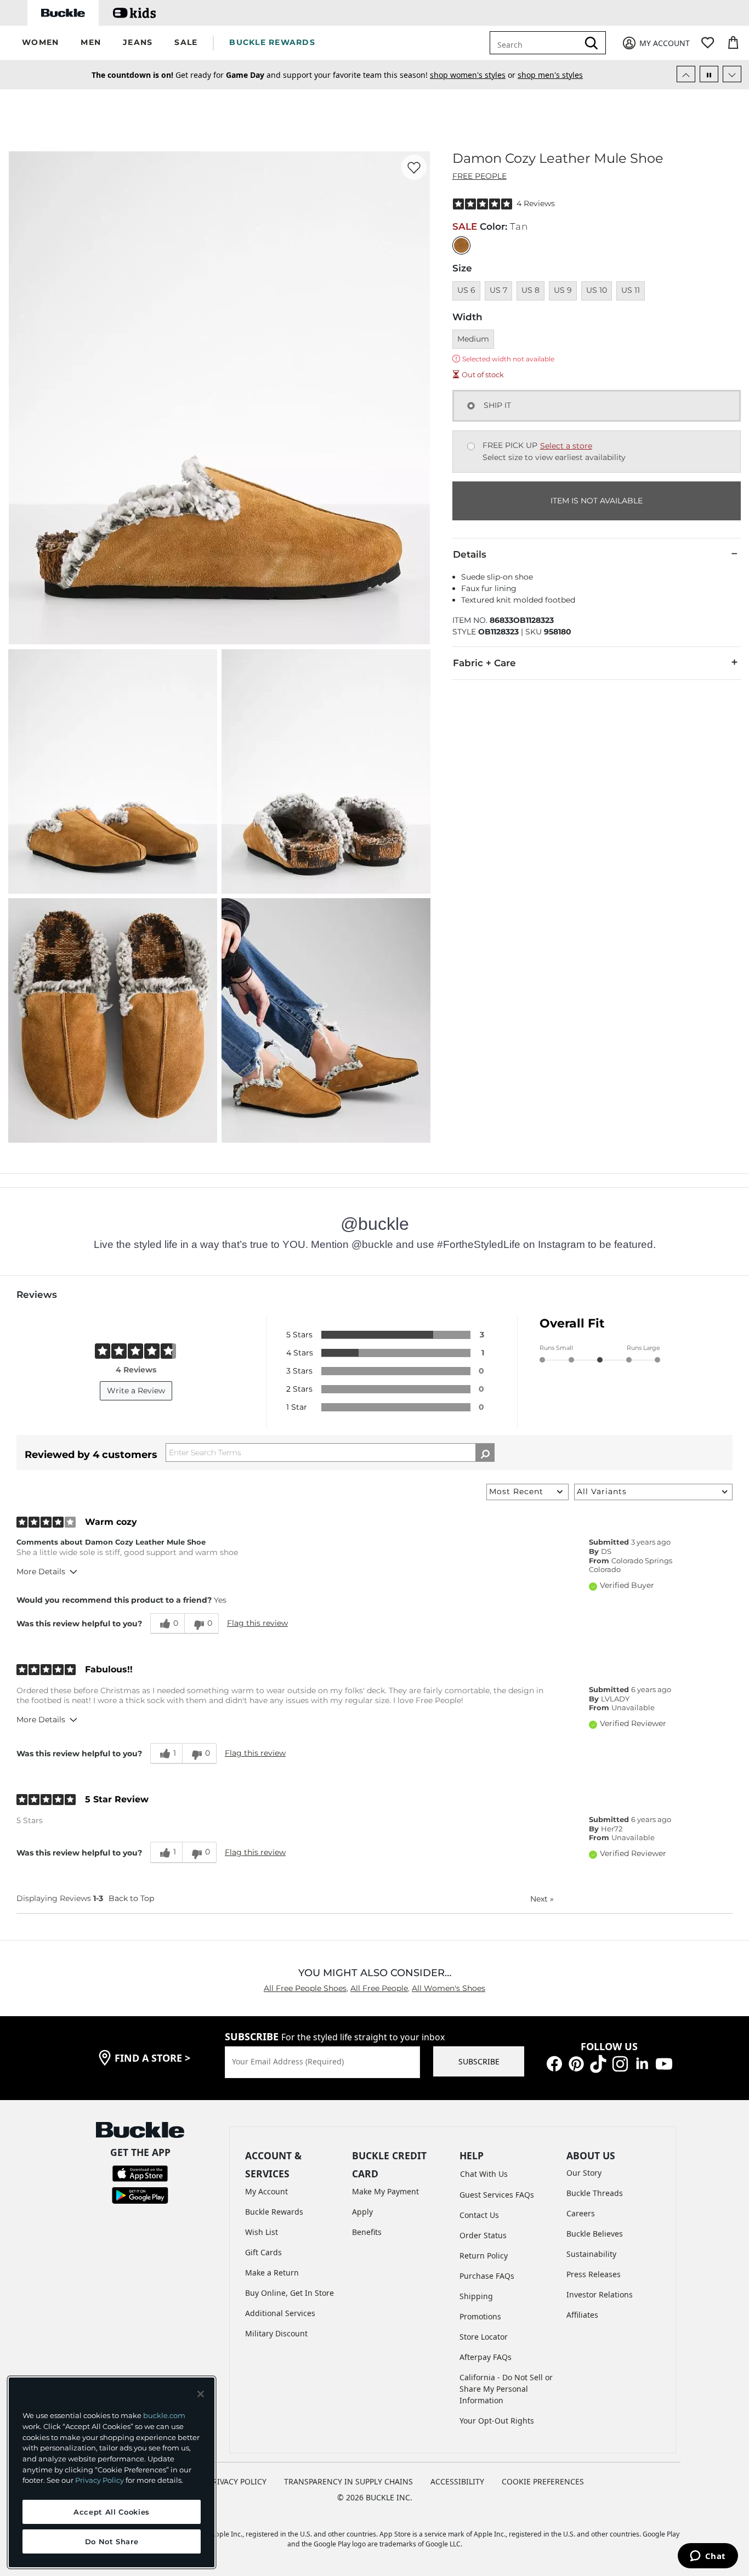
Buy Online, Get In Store (290, 2293)
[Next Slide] (732, 74)
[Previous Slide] (686, 74)
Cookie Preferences (543, 2481)
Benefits (367, 2232)
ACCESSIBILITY (457, 2481)
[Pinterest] (576, 2063)
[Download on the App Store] (140, 2173)
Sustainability (591, 2254)
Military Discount (276, 2333)
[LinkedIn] (642, 2063)
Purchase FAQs (487, 2276)
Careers (581, 2213)
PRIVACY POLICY (237, 2481)
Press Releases (594, 2274)
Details (470, 554)
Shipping (476, 2296)
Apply (362, 2212)
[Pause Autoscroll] (709, 74)
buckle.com (164, 2415)
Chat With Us (484, 2174)
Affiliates (582, 2315)
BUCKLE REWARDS (272, 42)
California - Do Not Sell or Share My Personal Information (506, 2389)
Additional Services (280, 2313)
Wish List (262, 2232)
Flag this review (257, 1623)
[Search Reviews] (485, 1452)
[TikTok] (598, 2063)
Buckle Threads (595, 2193)
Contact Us (479, 2215)
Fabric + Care (484, 663)
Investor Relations (600, 2294)
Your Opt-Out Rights (497, 2421)
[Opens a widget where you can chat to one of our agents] (708, 2557)
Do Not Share (112, 2541)
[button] (40, 43)
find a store (152, 2058)
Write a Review (136, 1391)
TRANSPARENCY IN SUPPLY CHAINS (348, 2481)
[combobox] (536, 43)
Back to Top (131, 1898)
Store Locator (484, 2337)
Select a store (566, 446)
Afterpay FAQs (486, 2357)
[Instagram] (620, 2063)
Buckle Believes (595, 2234)
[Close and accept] (201, 2394)
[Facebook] (554, 2063)
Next (542, 1899)
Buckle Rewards (274, 2212)
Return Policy (484, 2256)
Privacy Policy (100, 2480)
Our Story (584, 2173)
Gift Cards (263, 2252)
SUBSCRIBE (479, 2061)
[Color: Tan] (461, 245)
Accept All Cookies (112, 2512)
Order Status (483, 2235)
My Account (266, 2191)
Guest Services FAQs (497, 2195)
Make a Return (272, 2273)
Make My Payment (385, 2191)
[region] (112, 2472)
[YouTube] (664, 2063)
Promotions (480, 2316)
